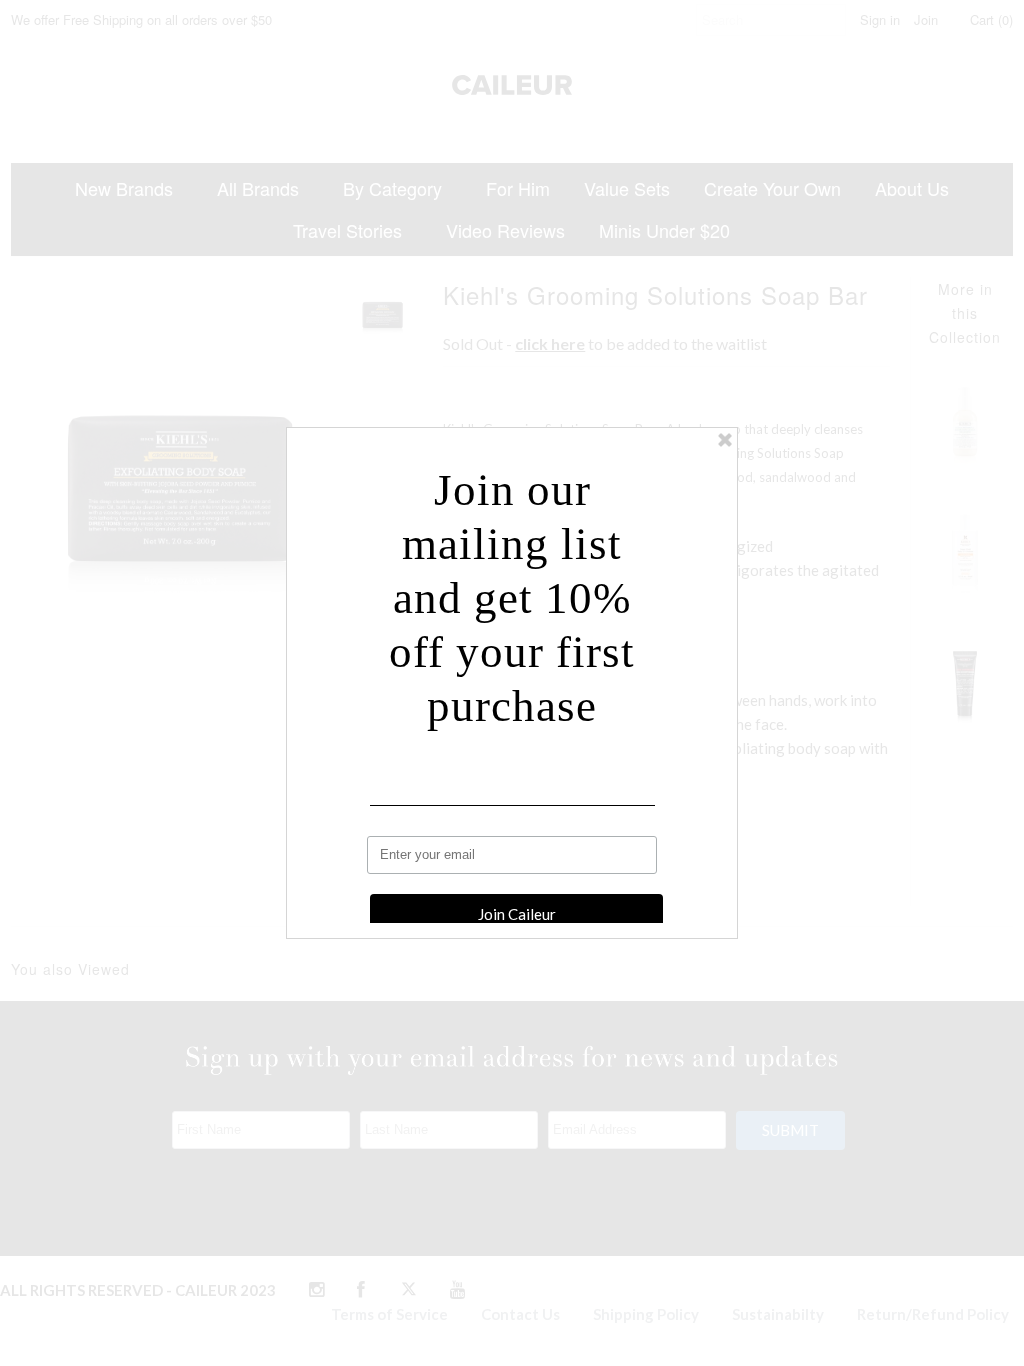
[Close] (725, 440)
